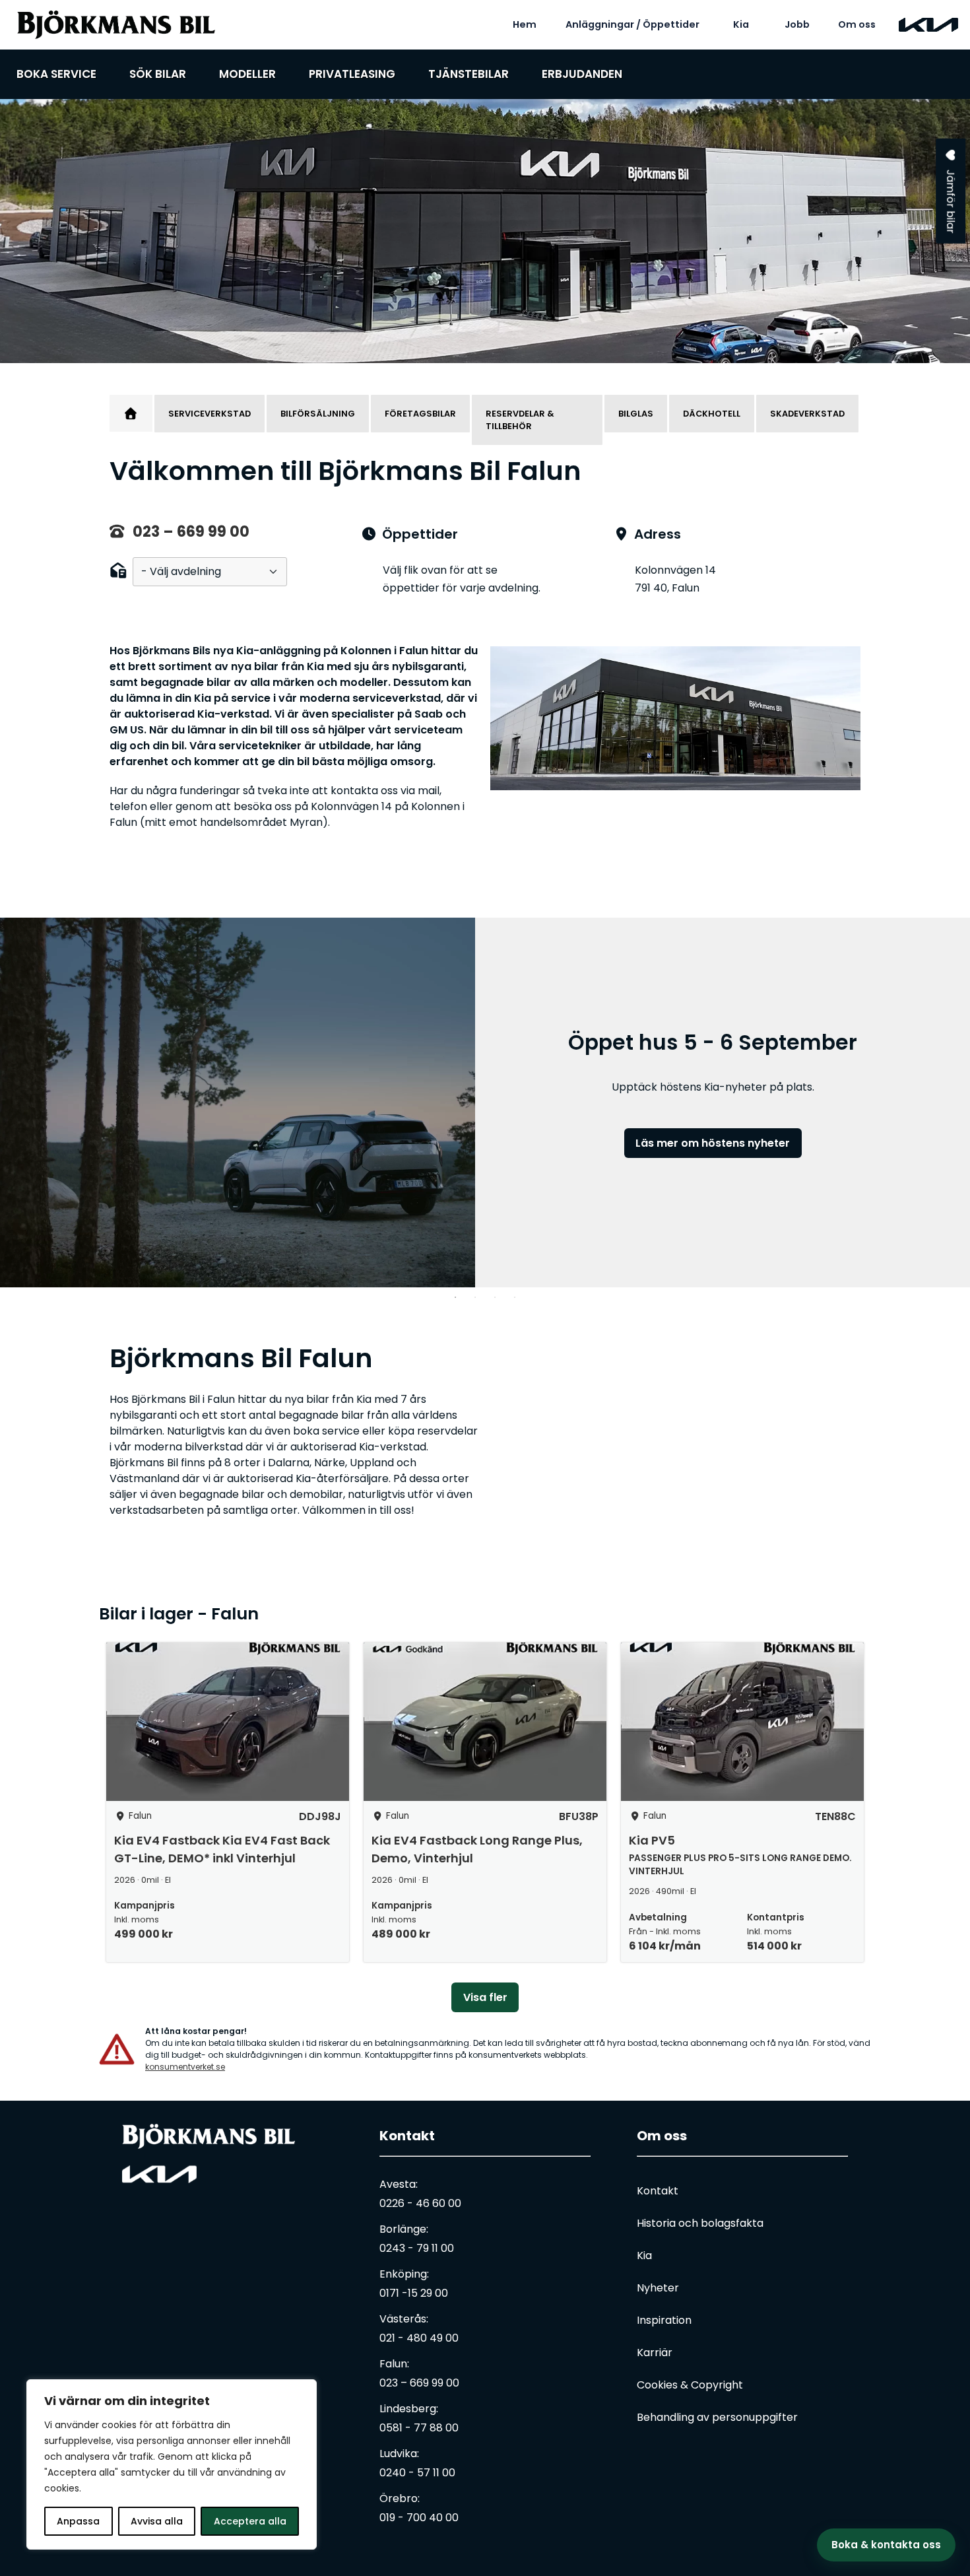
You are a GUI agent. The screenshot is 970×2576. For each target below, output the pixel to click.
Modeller (247, 74)
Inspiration (664, 2320)
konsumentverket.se (185, 2067)
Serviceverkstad (210, 414)
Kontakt (407, 2136)
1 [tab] (455, 1297)
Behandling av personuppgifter (717, 2417)
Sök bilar (158, 74)
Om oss (857, 24)
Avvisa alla (157, 2521)
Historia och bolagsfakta (700, 2223)
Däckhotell (712, 414)
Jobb (797, 24)
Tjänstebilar (469, 74)
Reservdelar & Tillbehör (520, 420)
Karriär (655, 2353)
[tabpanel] (485, 231)
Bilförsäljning (318, 414)
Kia (741, 24)
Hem (525, 24)
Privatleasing (352, 74)
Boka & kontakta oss (886, 2545)
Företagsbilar (420, 414)
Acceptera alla (250, 2521)
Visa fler (485, 1997)
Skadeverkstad (807, 414)
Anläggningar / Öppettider (632, 24)
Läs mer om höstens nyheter (713, 1143)
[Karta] (676, 1454)
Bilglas (636, 414)
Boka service (56, 74)
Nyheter (658, 2288)
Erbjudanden (582, 74)
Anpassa (78, 2521)
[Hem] (131, 413)
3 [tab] (495, 1297)
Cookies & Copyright (690, 2385)
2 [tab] (475, 1297)
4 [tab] (515, 1297)
